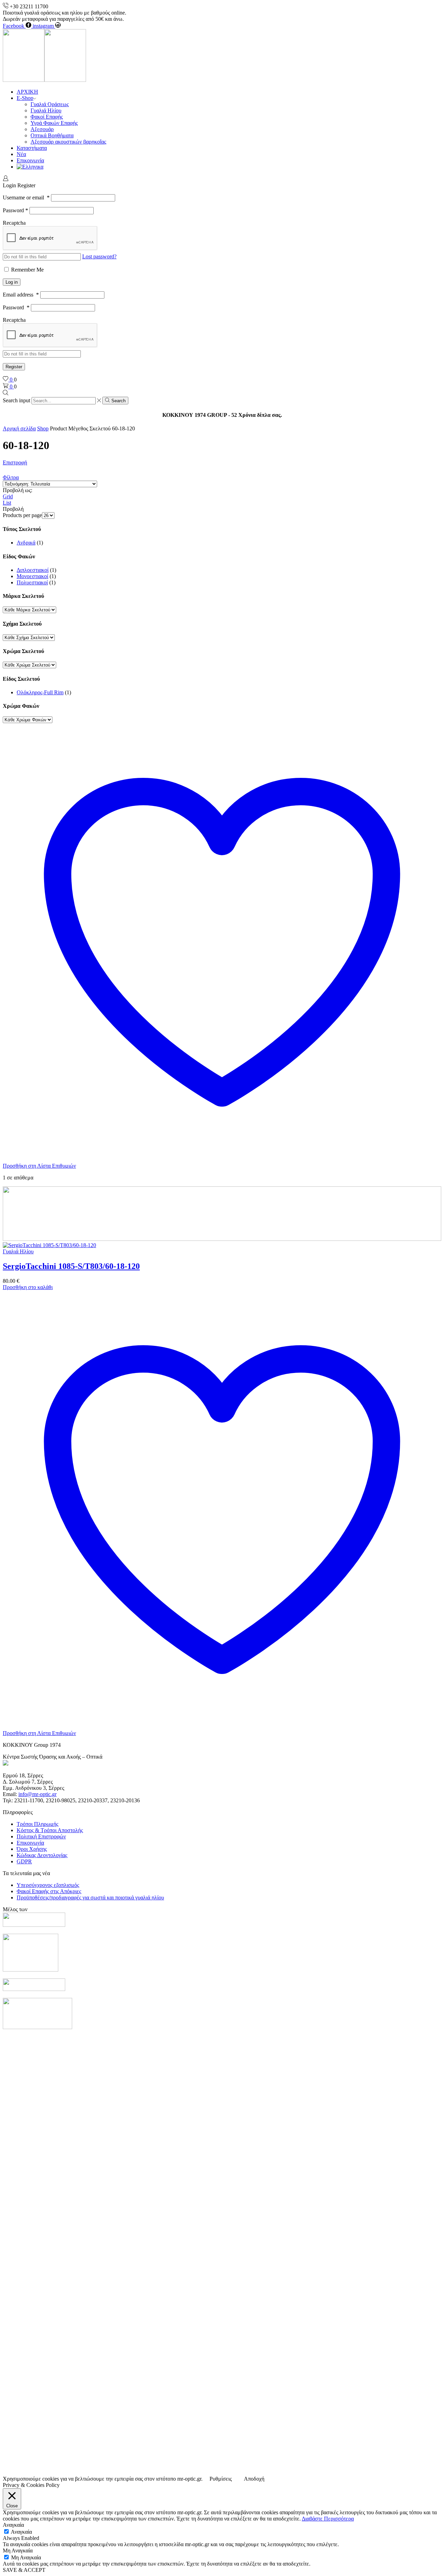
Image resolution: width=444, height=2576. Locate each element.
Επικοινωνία (30, 160)
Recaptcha (14, 223)
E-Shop (25, 98)
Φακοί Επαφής (47, 117)
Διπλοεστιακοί (33, 570)
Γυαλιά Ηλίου (46, 110)
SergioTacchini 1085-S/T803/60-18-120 (71, 1266)
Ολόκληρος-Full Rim (40, 692)
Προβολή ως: (18, 490)
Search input (16, 400)
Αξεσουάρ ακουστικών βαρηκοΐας (68, 142)
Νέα (21, 154)
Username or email (26, 198)
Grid (8, 496)
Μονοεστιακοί (32, 576)
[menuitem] (30, 167)
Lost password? (99, 256)
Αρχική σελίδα (19, 428)
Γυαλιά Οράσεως (50, 104)
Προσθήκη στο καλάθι (28, 1287)
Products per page (22, 515)
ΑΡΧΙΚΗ (27, 92)
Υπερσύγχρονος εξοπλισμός (48, 1885)
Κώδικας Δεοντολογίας (42, 1855)
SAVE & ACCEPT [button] (24, 2570)
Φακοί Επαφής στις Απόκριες (49, 1891)
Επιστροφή (15, 462)
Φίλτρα (11, 477)
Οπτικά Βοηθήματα (52, 135)
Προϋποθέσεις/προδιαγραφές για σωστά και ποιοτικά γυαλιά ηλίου (90, 1897)
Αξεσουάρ (42, 129)
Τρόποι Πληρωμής (37, 1824)
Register (14, 367)
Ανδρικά (26, 543)
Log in (12, 282)
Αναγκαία (21, 2532)
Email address (21, 295)
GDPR (24, 1861)
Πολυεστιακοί (32, 582)
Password (15, 210)
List (7, 503)
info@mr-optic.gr (37, 1794)
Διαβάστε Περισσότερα (328, 2519)
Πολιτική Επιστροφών (41, 1836)
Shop (43, 428)
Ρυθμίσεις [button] (221, 2479)
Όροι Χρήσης (32, 1849)
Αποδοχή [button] (254, 2479)
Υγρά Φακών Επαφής (54, 123)
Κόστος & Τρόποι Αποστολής (50, 1830)
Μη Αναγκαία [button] (18, 2551)
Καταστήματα (32, 148)
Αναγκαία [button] (13, 2525)
